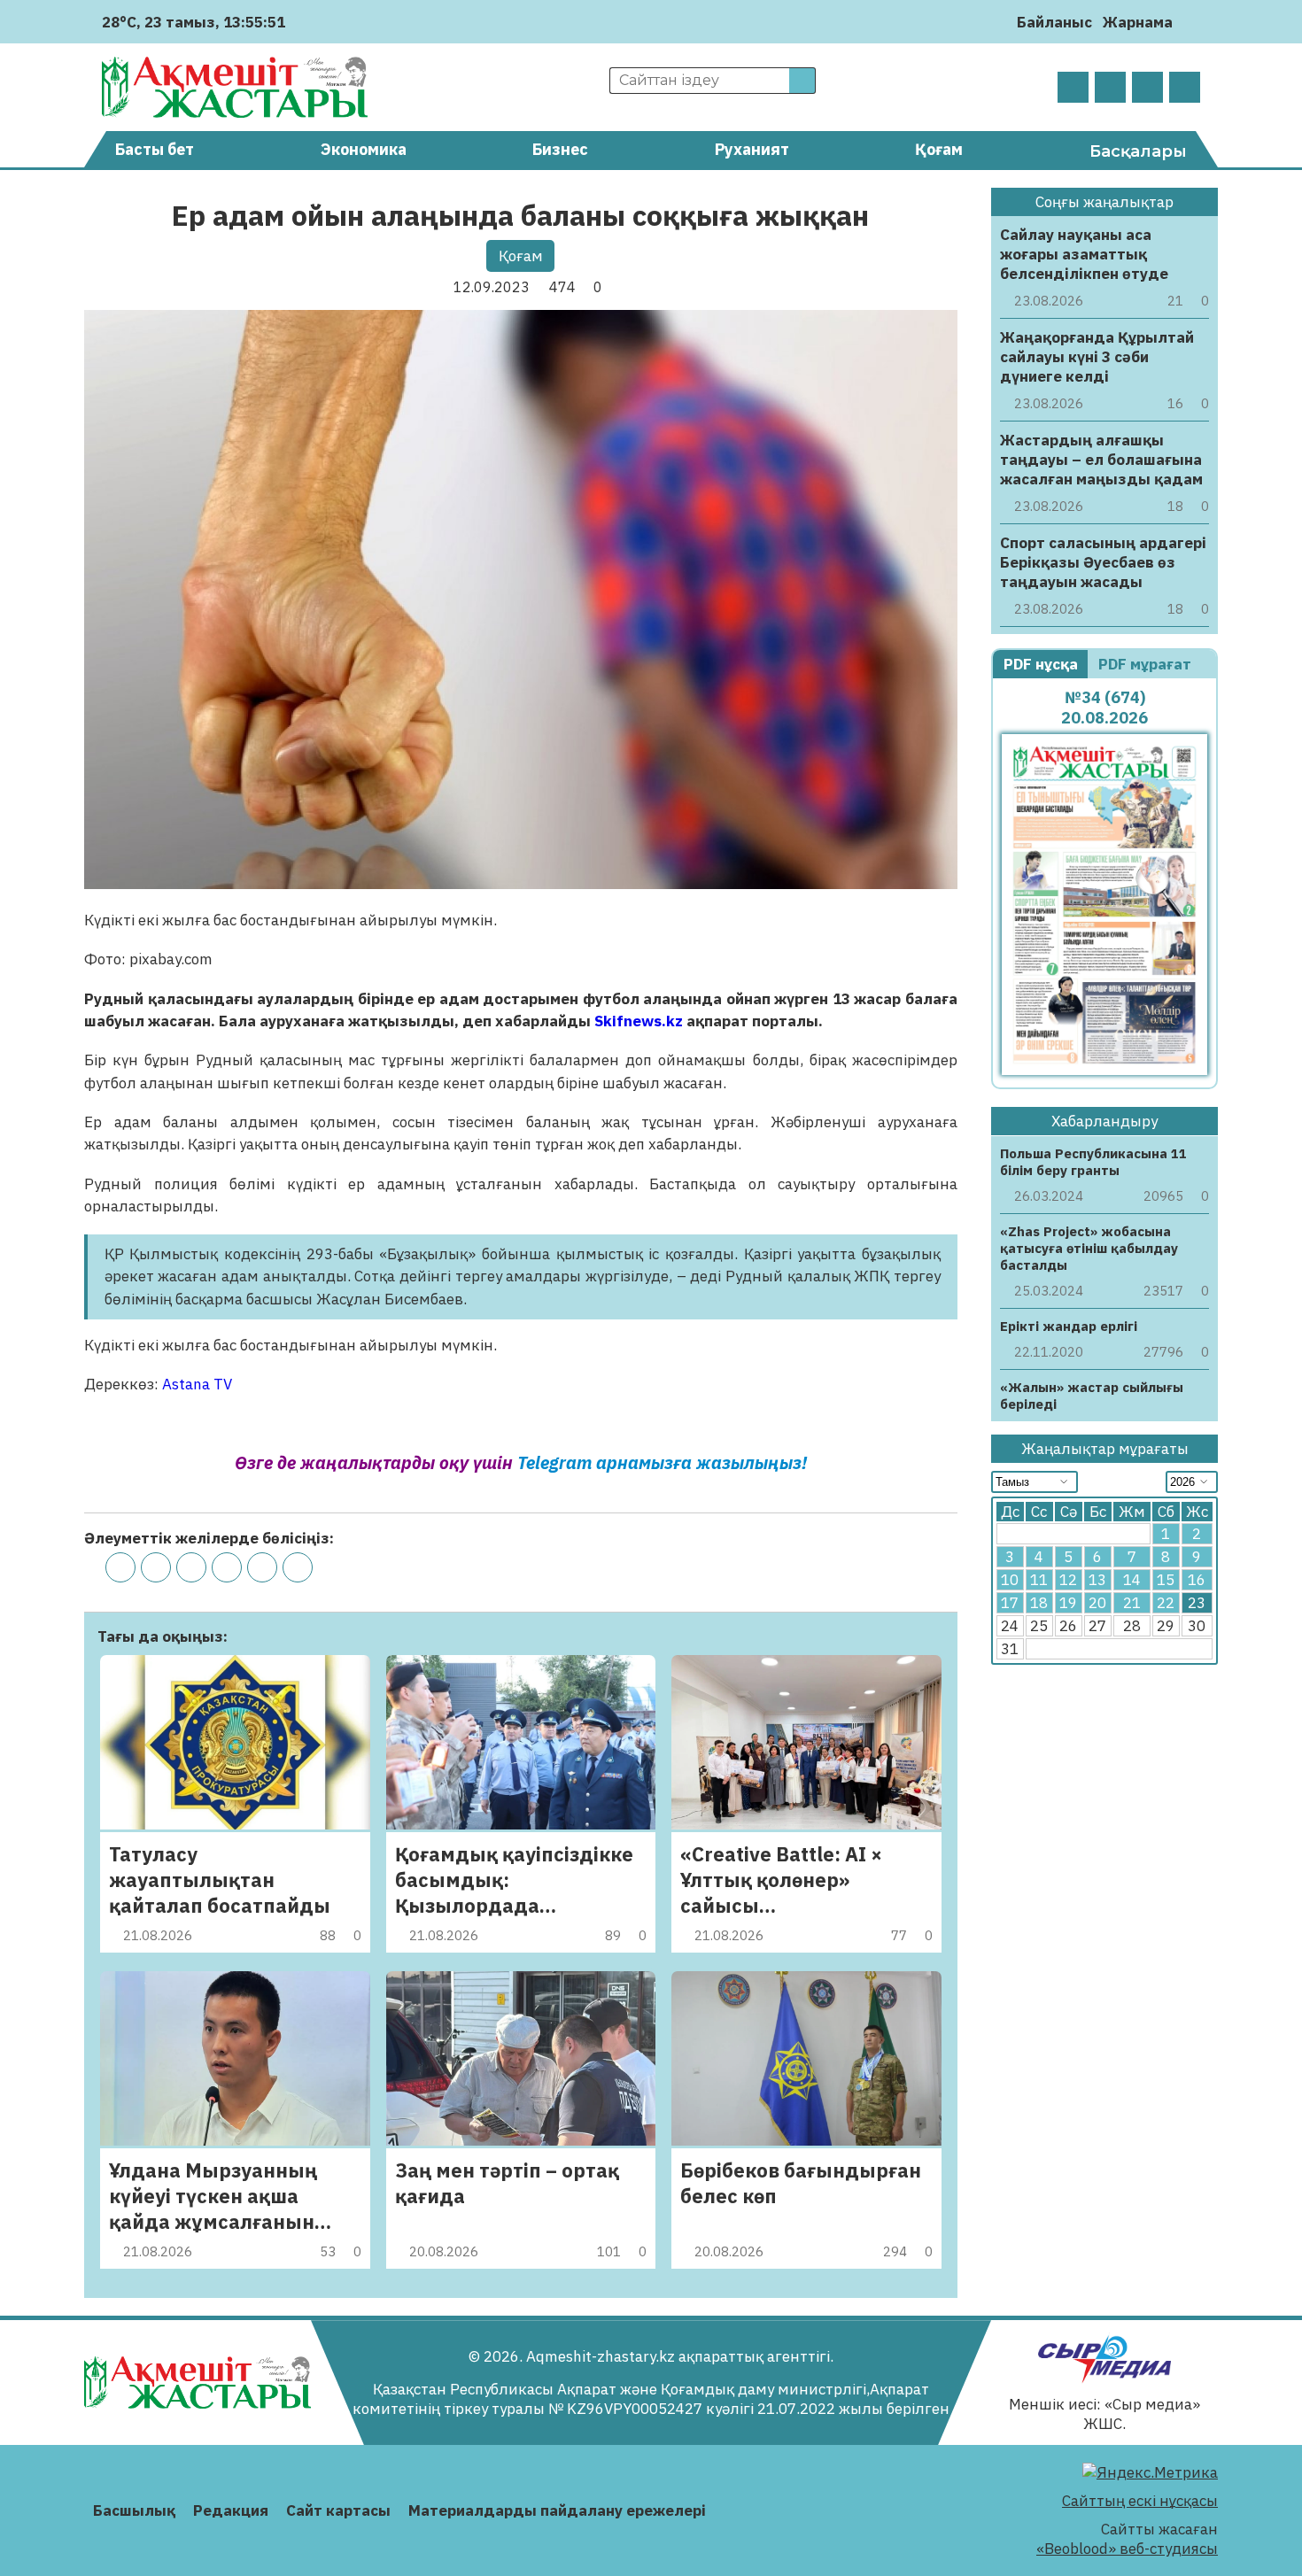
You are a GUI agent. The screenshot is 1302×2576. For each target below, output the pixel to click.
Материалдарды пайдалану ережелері (557, 2510)
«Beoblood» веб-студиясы (1127, 2549)
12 (1068, 1581)
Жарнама (1138, 22)
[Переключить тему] (1192, 22)
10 (1010, 1581)
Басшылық (134, 2510)
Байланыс (1054, 22)
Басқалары (1138, 151)
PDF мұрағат (1147, 664)
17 (1010, 1604)
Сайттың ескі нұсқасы (1140, 2501)
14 (1132, 1581)
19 (1068, 1604)
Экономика (364, 149)
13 (1097, 1581)
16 (1197, 1581)
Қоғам (939, 149)
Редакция (231, 2510)
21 (1132, 1604)
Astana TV (197, 1384)
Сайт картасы (338, 2510)
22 (1166, 1604)
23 (1197, 1604)
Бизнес (560, 149)
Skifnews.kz (639, 1021)
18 (1039, 1604)
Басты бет (155, 149)
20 (1097, 1604)
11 (1039, 1581)
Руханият (752, 149)
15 (1166, 1581)
